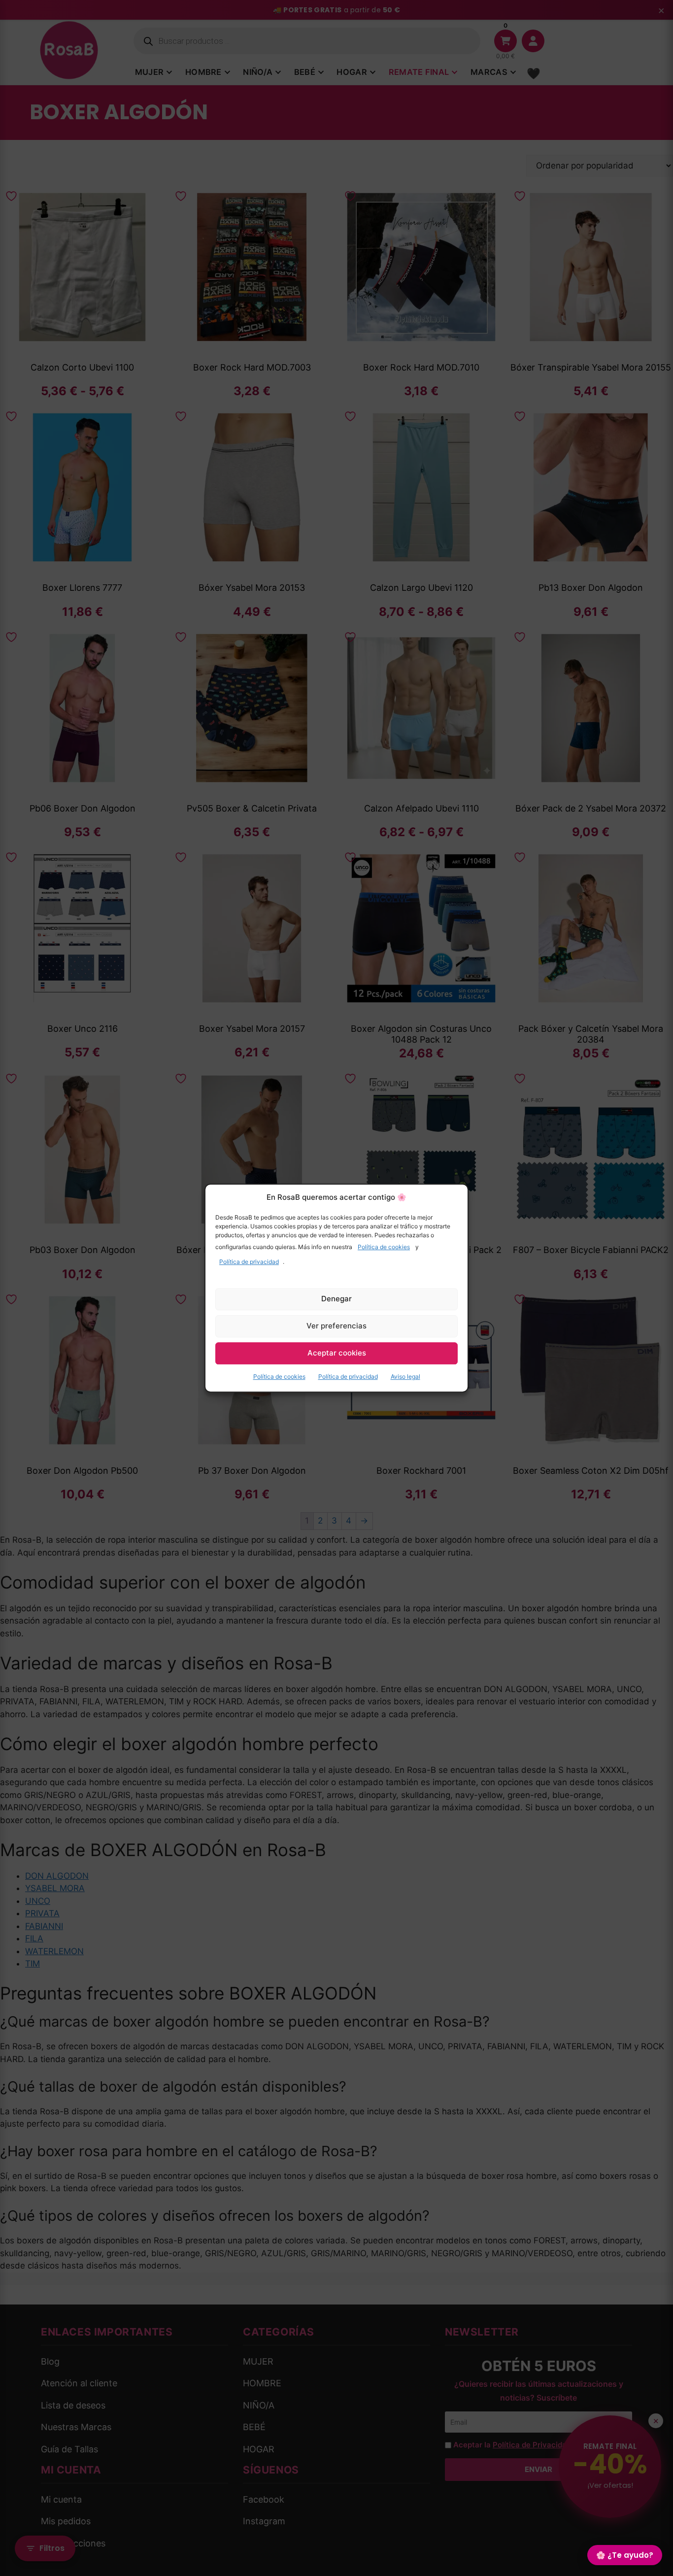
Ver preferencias (336, 1326)
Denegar (336, 1299)
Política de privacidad (249, 1262)
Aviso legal (405, 1376)
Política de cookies (384, 1247)
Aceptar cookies (337, 1353)
